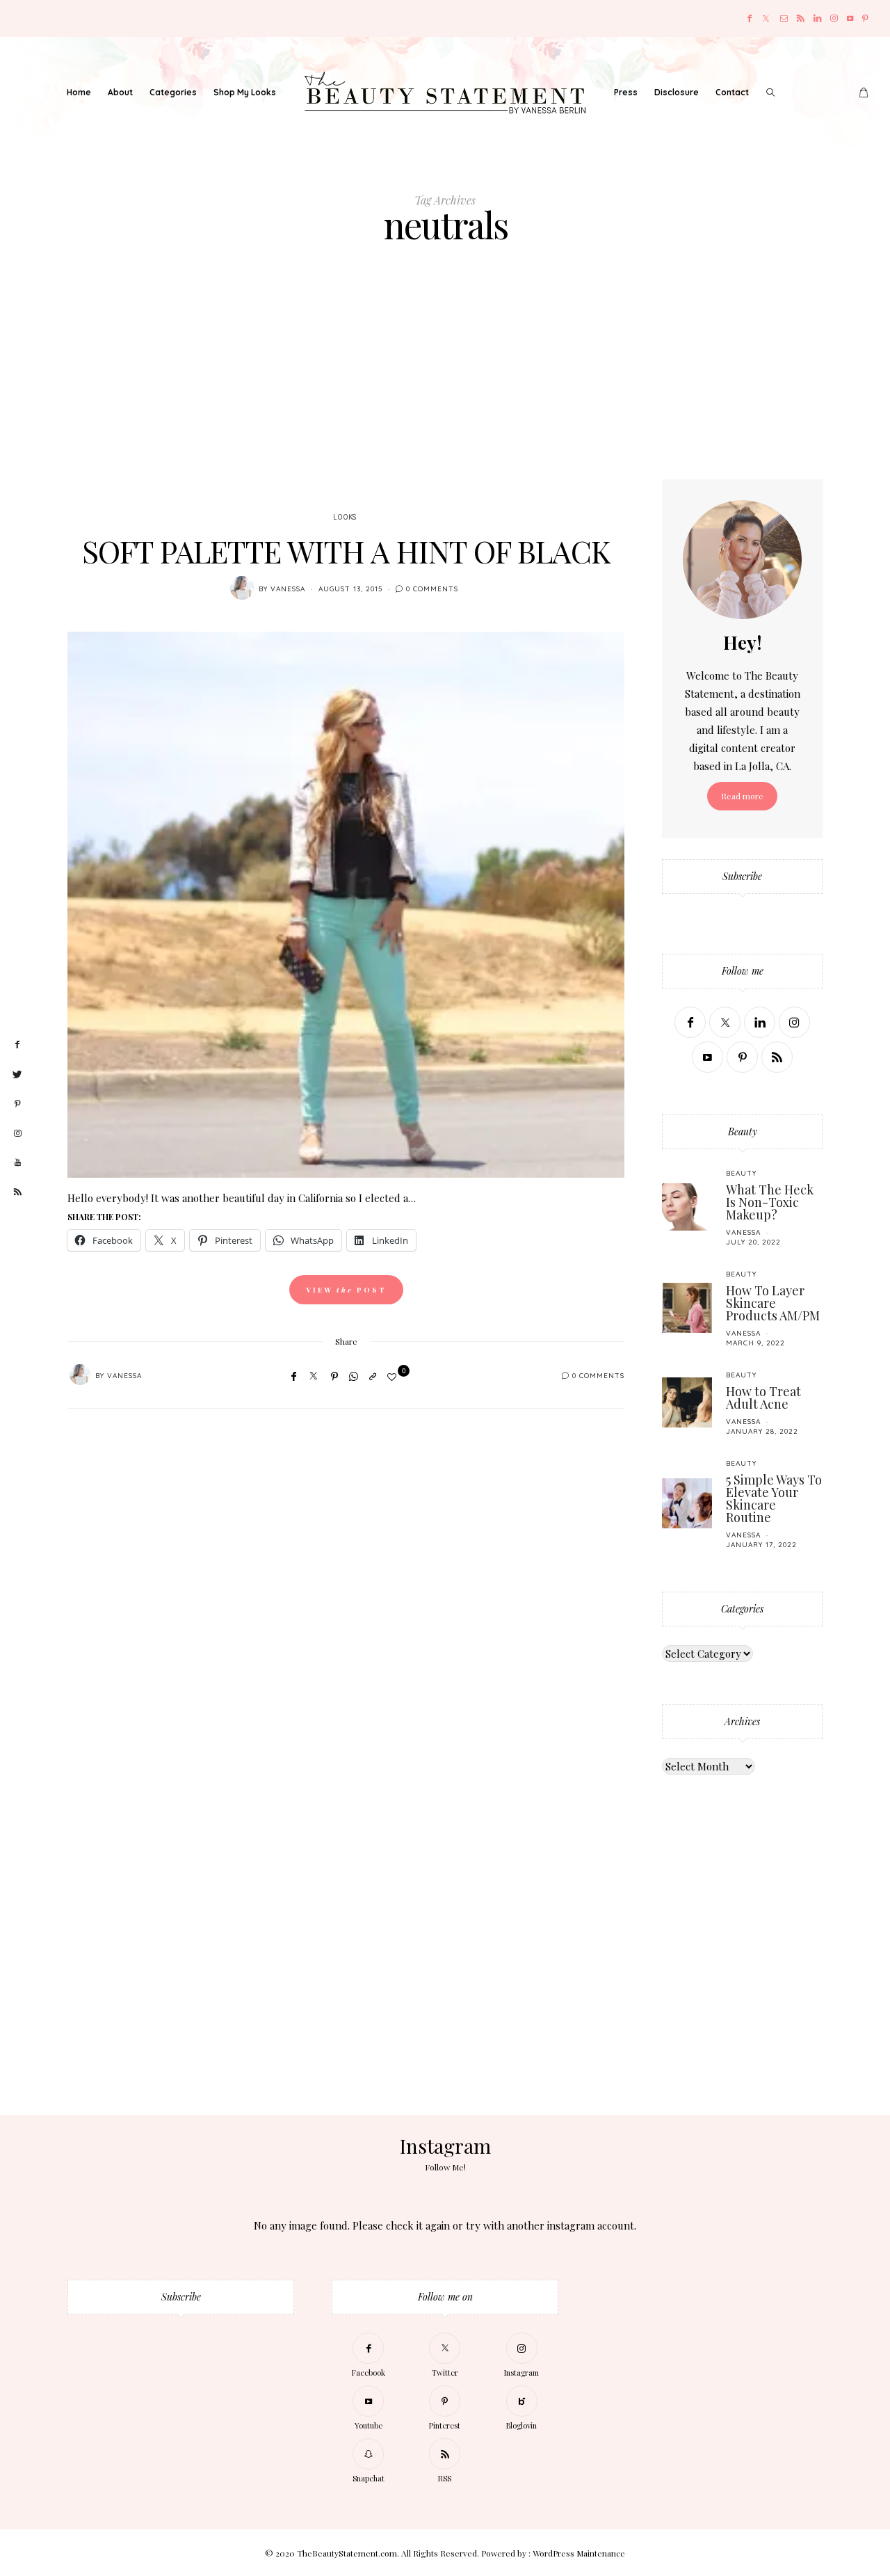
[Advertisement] (445, 375)
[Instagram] (834, 18)
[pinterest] (17, 1104)
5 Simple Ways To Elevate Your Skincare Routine (774, 1498)
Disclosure (677, 92)
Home (79, 92)
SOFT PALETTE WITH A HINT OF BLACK (346, 551)
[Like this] (394, 1376)
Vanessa (288, 589)
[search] (770, 93)
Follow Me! (445, 2167)
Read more (742, 796)
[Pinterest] (865, 18)
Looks (345, 518)
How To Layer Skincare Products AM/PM (773, 1303)
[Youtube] (850, 18)
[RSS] (801, 18)
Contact (732, 92)
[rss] (17, 1192)
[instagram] (17, 1134)
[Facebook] (750, 18)
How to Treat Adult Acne (763, 1398)
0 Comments (432, 589)
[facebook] (17, 1045)
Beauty (741, 1173)
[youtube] (17, 1163)
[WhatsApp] (354, 1376)
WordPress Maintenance (579, 2553)
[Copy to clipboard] (373, 1376)
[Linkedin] (817, 18)
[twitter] (17, 1075)
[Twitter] (766, 18)
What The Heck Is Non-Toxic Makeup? (770, 1202)
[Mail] (784, 18)
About (120, 92)
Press (626, 92)
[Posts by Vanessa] (242, 588)
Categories (173, 92)
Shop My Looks (245, 92)
